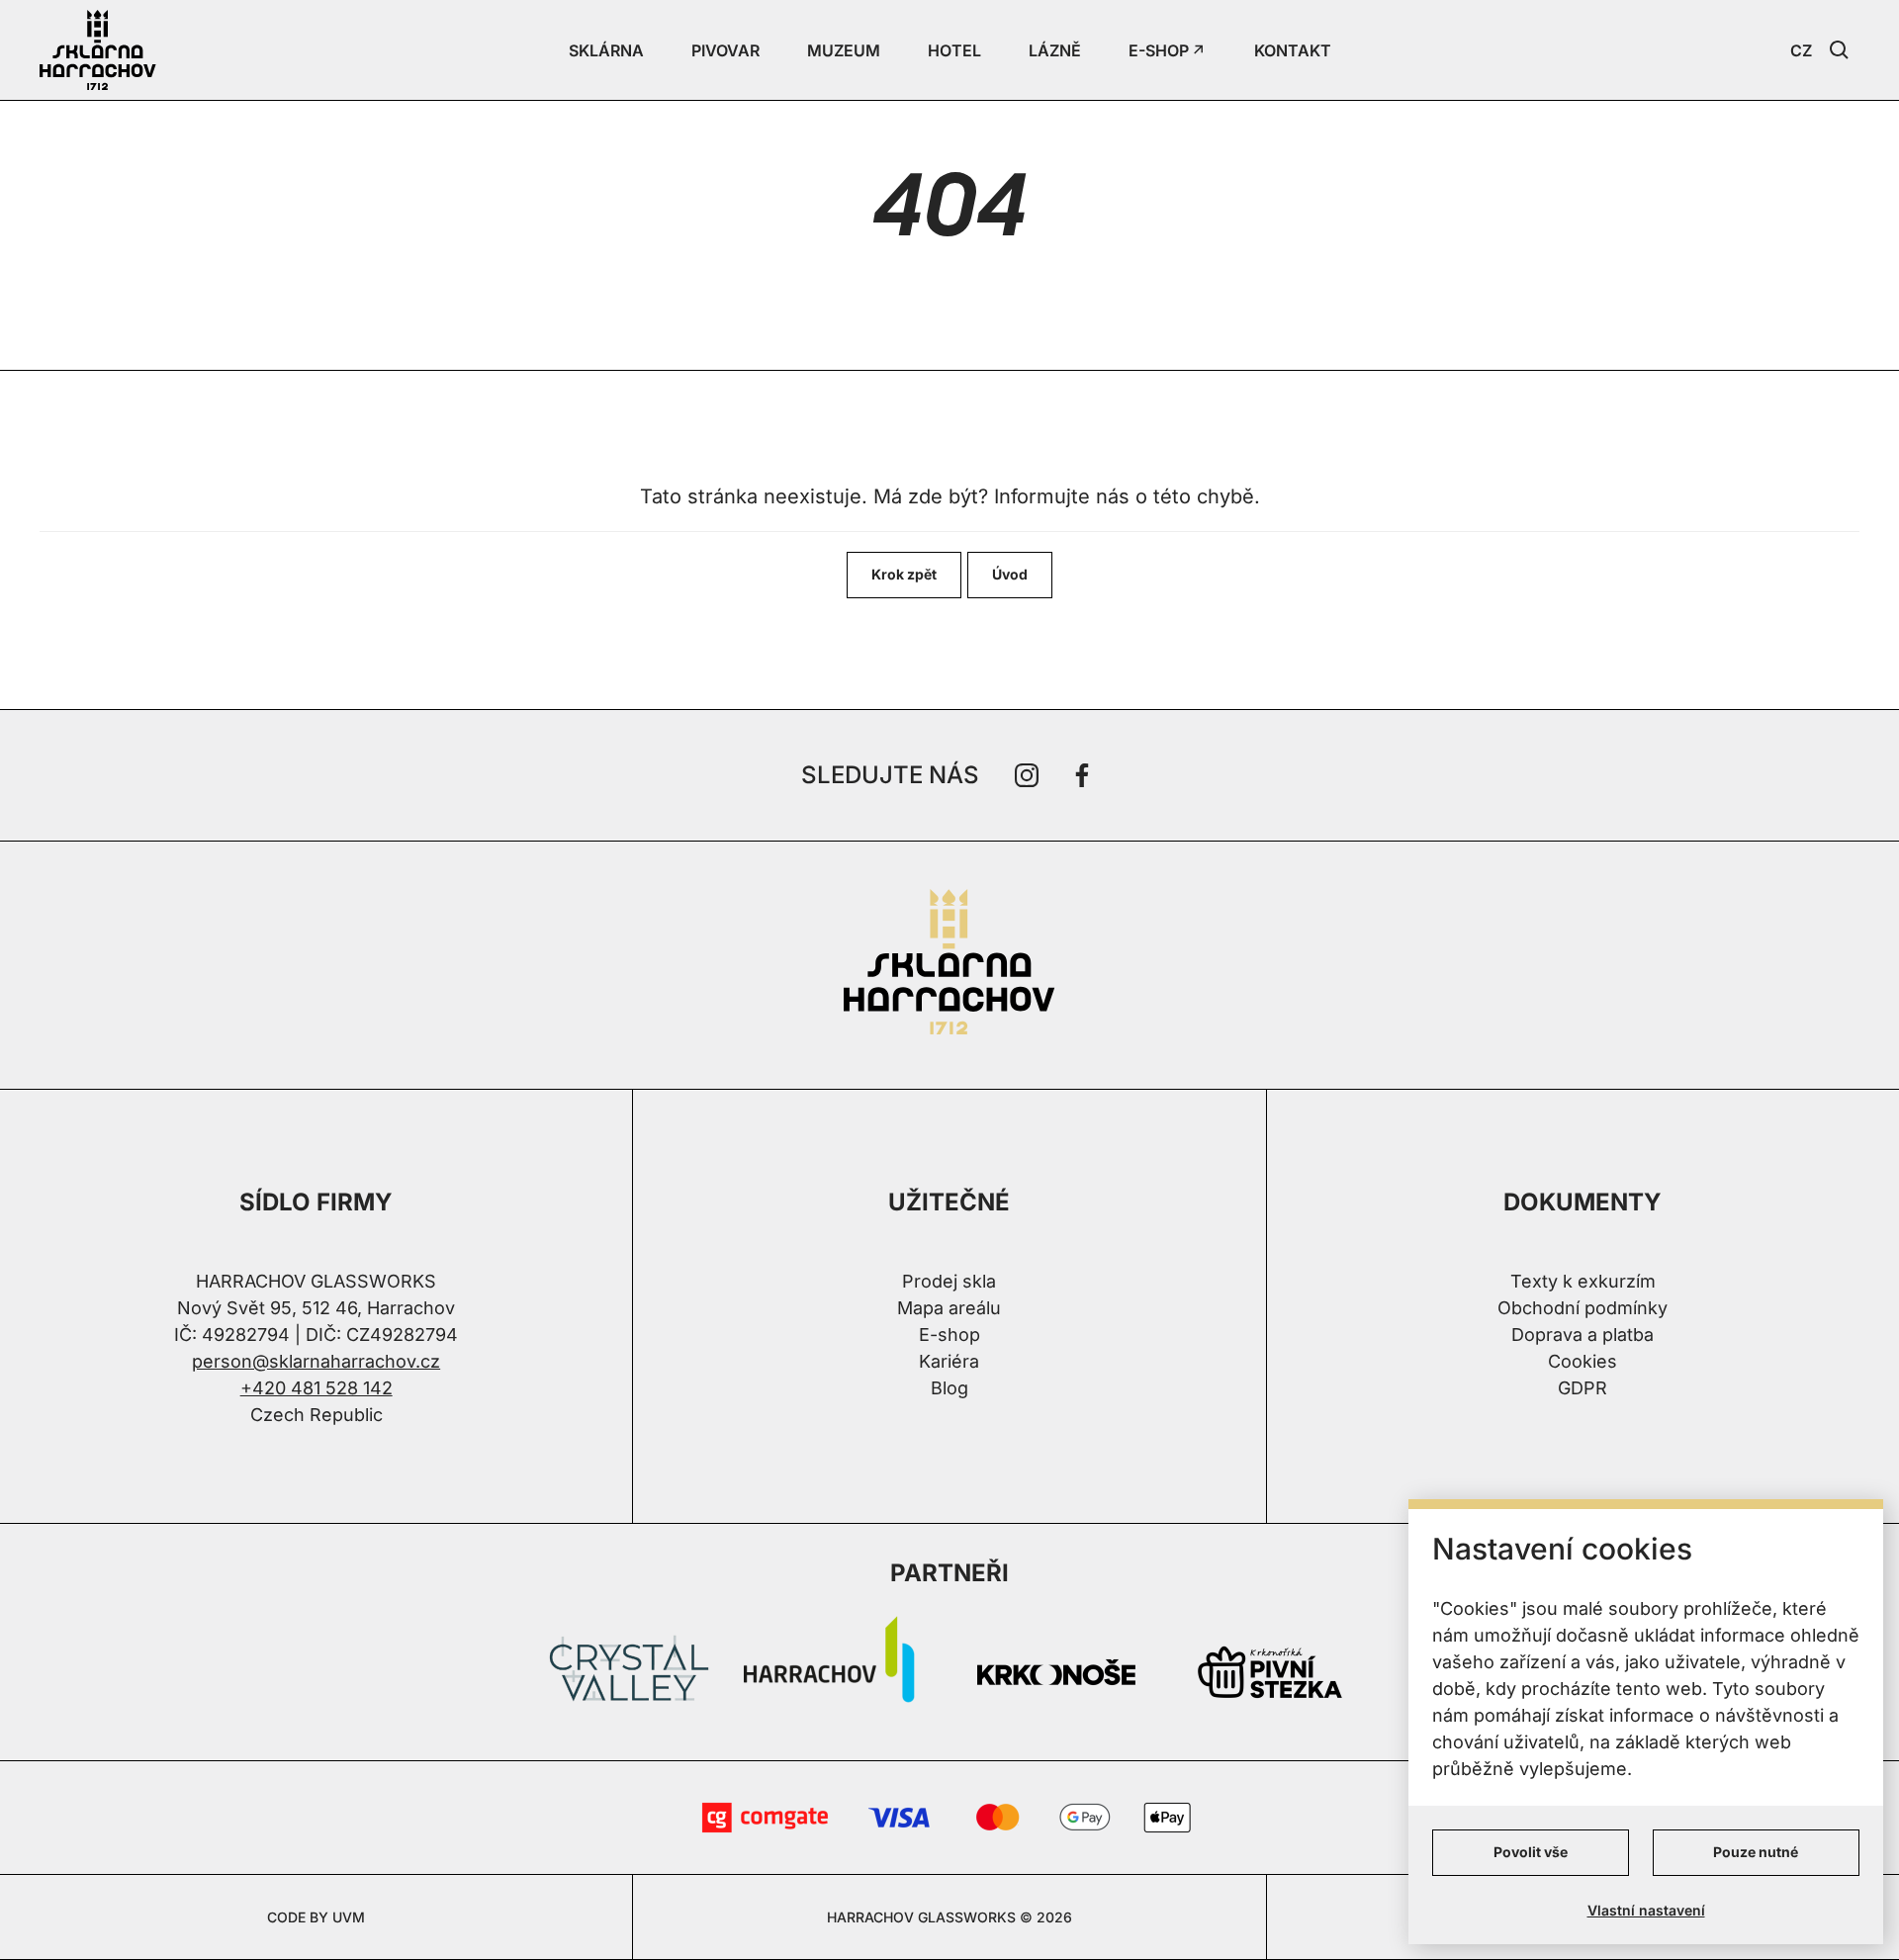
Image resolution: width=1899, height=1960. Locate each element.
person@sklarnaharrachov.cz (316, 1361)
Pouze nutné (1756, 1852)
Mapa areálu (949, 1308)
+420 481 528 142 (316, 1388)
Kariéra (949, 1361)
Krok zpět (904, 574)
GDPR (1582, 1388)
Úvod (1010, 574)
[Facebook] (1082, 775)
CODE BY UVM (316, 1917)
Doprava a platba (1582, 1335)
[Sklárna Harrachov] (949, 965)
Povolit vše (1531, 1852)
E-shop (949, 1335)
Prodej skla (949, 1281)
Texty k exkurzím (1583, 1281)
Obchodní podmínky (1582, 1308)
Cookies (1582, 1361)
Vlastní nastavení (1646, 1910)
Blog (949, 1388)
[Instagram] (1027, 775)
